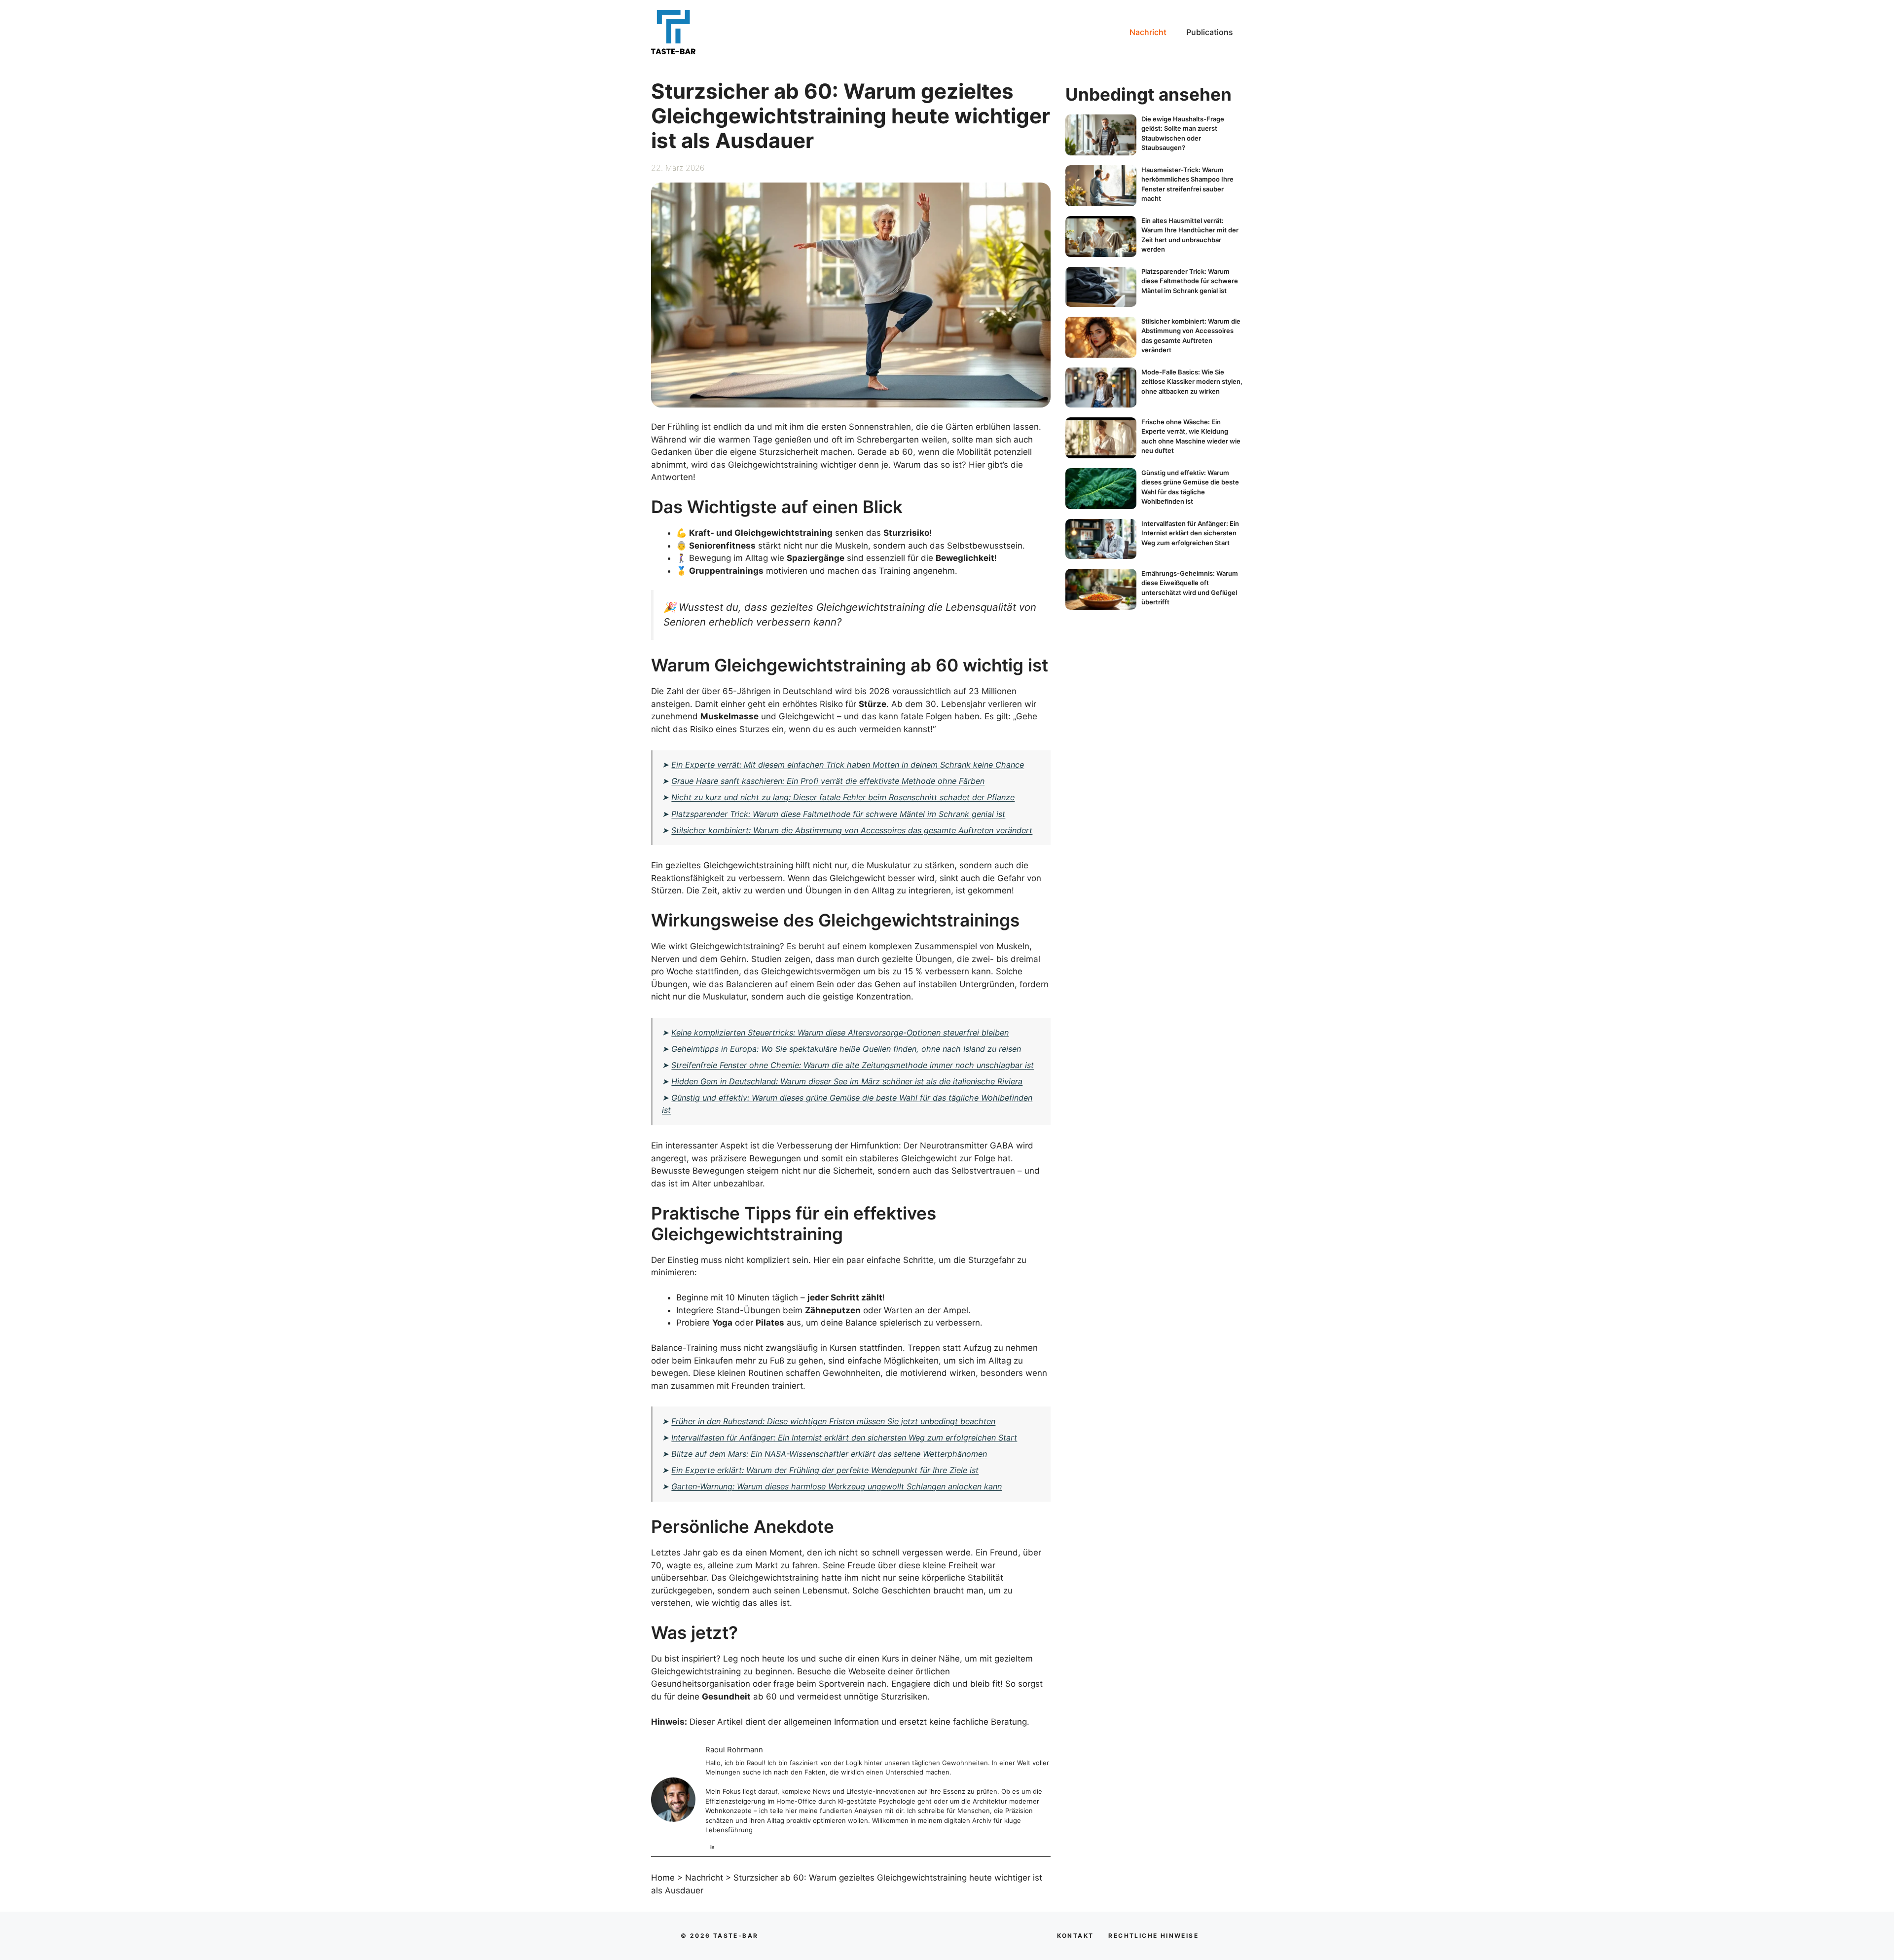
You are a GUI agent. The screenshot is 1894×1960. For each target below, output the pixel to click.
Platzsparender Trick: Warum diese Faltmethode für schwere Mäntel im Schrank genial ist (838, 814)
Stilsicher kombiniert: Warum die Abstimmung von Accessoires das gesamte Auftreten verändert (852, 830)
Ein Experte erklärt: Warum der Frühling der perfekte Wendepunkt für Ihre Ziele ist (825, 1470)
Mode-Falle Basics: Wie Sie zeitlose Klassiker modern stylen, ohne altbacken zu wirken (1192, 382)
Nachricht (1148, 32)
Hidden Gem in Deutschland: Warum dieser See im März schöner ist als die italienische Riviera (847, 1081)
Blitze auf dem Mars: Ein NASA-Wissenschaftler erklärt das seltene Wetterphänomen (829, 1454)
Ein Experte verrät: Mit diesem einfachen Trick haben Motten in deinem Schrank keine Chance (848, 765)
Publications (1210, 32)
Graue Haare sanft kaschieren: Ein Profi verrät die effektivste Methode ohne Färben (828, 781)
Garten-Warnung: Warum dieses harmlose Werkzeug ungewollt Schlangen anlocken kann (837, 1486)
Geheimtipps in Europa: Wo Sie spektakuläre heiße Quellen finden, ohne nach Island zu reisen (846, 1049)
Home (663, 1878)
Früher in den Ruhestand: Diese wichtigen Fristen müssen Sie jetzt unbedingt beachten (833, 1421)
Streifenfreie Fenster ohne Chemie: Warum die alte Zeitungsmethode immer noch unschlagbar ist (853, 1065)
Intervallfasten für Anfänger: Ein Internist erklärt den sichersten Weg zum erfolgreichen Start (844, 1438)
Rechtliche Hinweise (1153, 1936)
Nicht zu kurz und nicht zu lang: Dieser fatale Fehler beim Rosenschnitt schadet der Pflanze (843, 797)
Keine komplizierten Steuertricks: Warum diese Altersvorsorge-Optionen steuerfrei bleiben (840, 1033)
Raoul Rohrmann (734, 1750)
